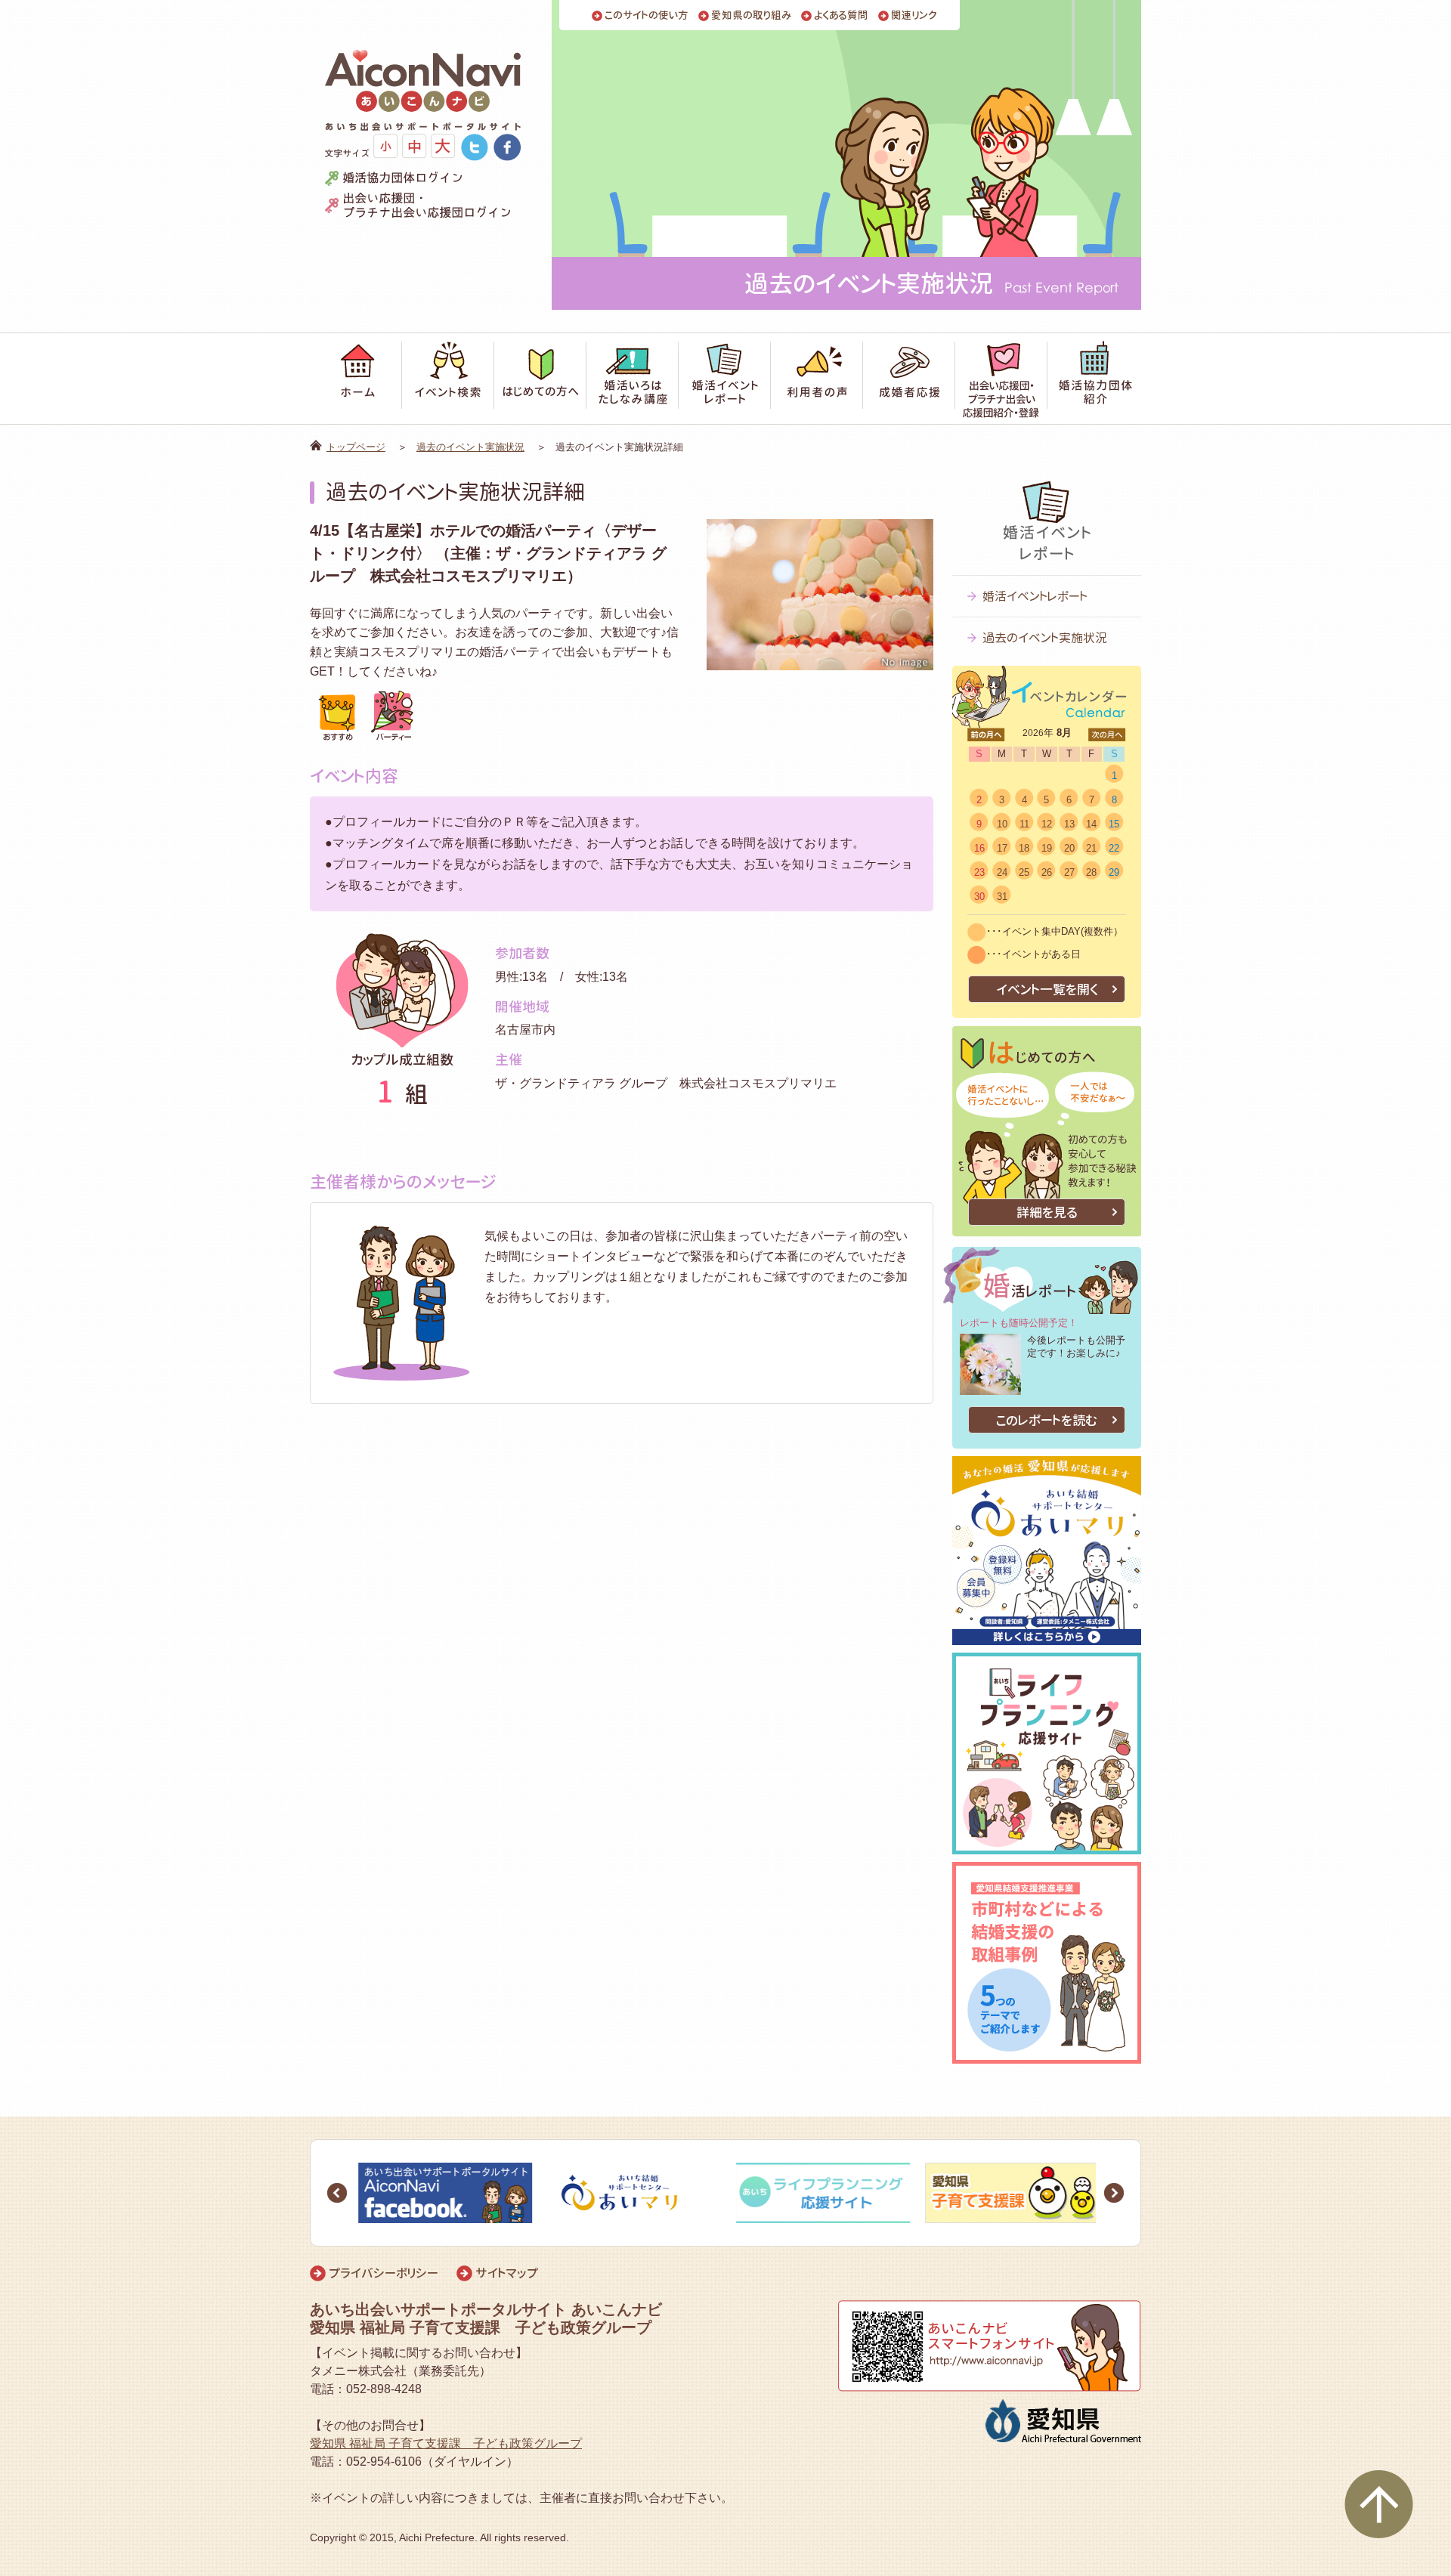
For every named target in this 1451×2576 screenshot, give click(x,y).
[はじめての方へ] (540, 379)
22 (1114, 848)
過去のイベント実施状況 (470, 447)
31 (1002, 897)
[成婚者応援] (909, 379)
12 (1047, 824)
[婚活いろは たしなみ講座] (633, 379)
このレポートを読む (1047, 1420)
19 (1047, 848)
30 (979, 897)
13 (1069, 824)
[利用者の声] (817, 379)
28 (1091, 872)
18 (1024, 848)
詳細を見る (1047, 1212)
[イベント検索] (448, 379)
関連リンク (914, 15)
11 (1024, 824)
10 (1002, 824)
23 (979, 872)
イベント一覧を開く (1047, 990)
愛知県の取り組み (751, 15)
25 (1024, 872)
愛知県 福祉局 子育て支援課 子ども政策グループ (446, 2443)
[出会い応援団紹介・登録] (1001, 379)
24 (1002, 872)
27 (1069, 872)
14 (1091, 824)
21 (1091, 848)
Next (1114, 2193)
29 (1114, 872)
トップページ (356, 447)
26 (1047, 872)
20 (1069, 848)
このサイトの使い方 (647, 15)
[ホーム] (356, 379)
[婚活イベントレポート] (725, 379)
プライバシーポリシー (384, 2273)
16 (979, 848)
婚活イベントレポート (1035, 596)
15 (1114, 824)
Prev (337, 2193)
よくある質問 (841, 15)
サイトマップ (507, 2273)
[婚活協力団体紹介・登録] (1094, 379)
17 (1002, 848)
